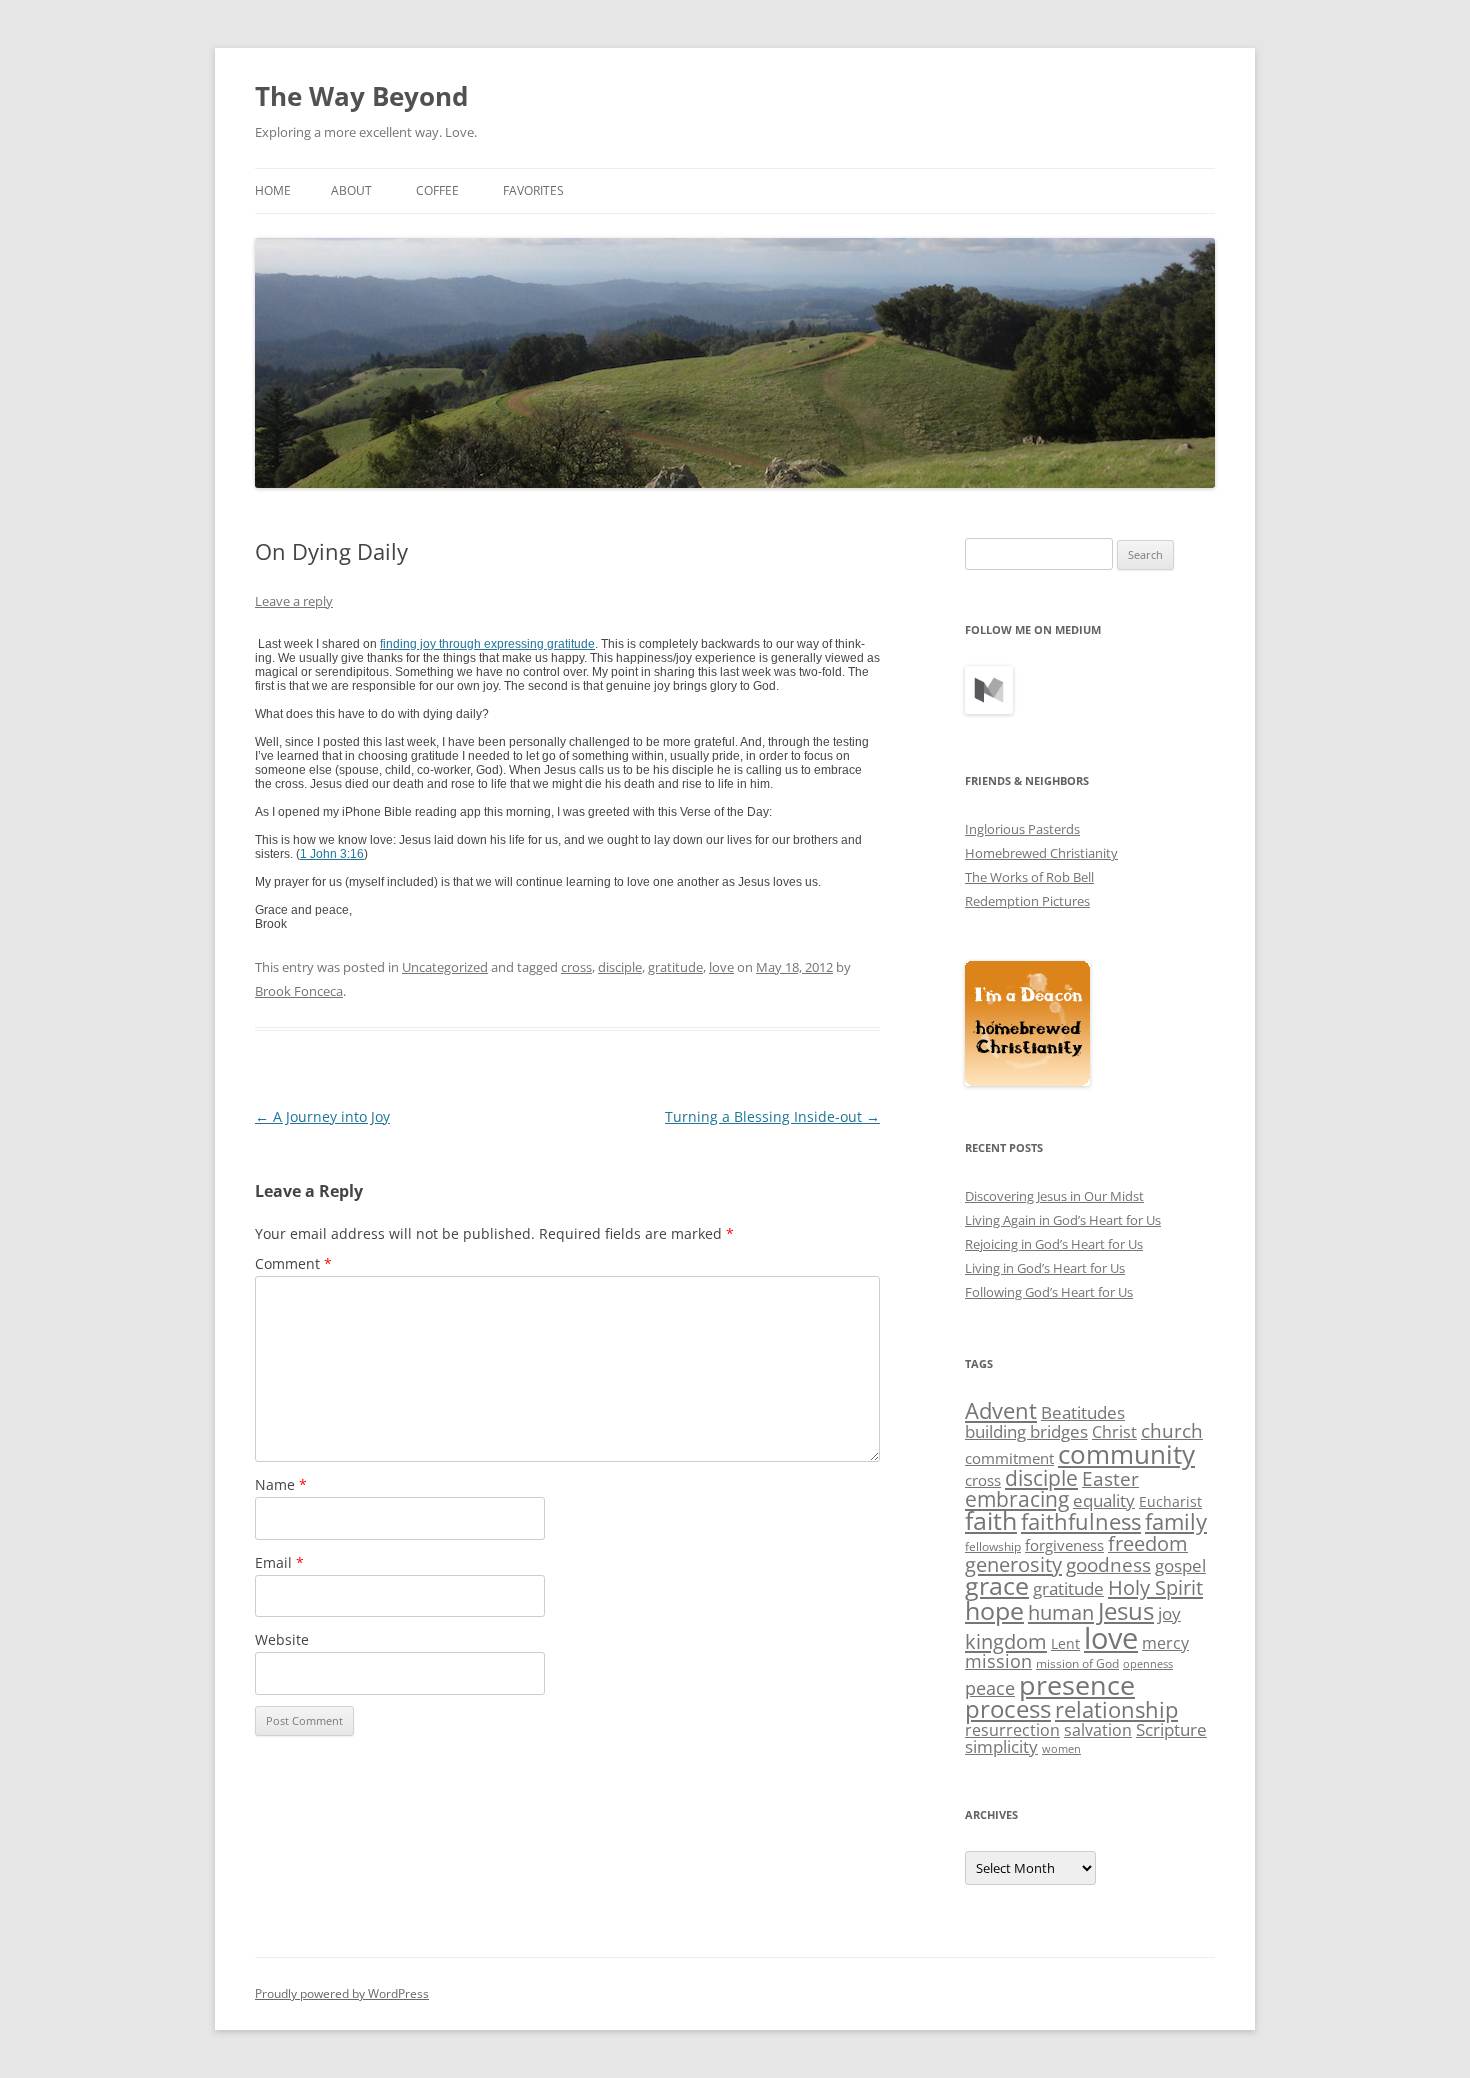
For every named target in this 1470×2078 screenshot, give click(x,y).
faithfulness (1081, 1521)
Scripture (1171, 1729)
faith (991, 1520)
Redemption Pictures (1027, 901)
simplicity (1001, 1746)
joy (1169, 1613)
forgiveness (1064, 1545)
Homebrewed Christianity (1041, 853)
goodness (1108, 1564)
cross (576, 967)
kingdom (1006, 1641)
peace (990, 1688)
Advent (1001, 1410)
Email (279, 1562)
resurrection (1012, 1730)
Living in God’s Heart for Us (1045, 1268)
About (351, 190)
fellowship (993, 1546)
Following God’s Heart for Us (1049, 1292)
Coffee (437, 190)
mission (998, 1661)
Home (273, 190)
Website (282, 1639)
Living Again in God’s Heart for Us (1063, 1220)
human (1061, 1612)
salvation (1098, 1730)
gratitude (675, 967)
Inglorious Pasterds (1022, 829)
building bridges (1026, 1431)
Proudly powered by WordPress (342, 1993)
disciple (620, 967)
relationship (1116, 1709)
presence (1077, 1684)
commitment (1009, 1458)
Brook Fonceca (299, 991)
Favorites (533, 190)
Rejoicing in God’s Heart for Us (1054, 1244)
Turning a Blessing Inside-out (772, 1116)
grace (997, 1585)
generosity (1013, 1564)
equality (1104, 1500)
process (1008, 1709)
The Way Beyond (361, 96)
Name (281, 1484)
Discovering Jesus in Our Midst (1054, 1196)
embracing (1017, 1499)
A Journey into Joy (322, 1116)
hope (994, 1610)
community (1126, 1454)
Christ (1114, 1432)
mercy (1165, 1643)
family (1176, 1521)
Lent (1065, 1643)
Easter (1110, 1479)
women (1061, 1749)
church (1172, 1431)
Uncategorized (445, 967)
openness (1148, 1664)
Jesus (1126, 1610)
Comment (293, 1263)
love (721, 967)
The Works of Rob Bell (1029, 877)
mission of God (1077, 1663)
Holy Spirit (1155, 1587)
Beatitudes (1083, 1412)
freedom (1148, 1543)
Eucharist (1170, 1501)
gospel (1180, 1565)
